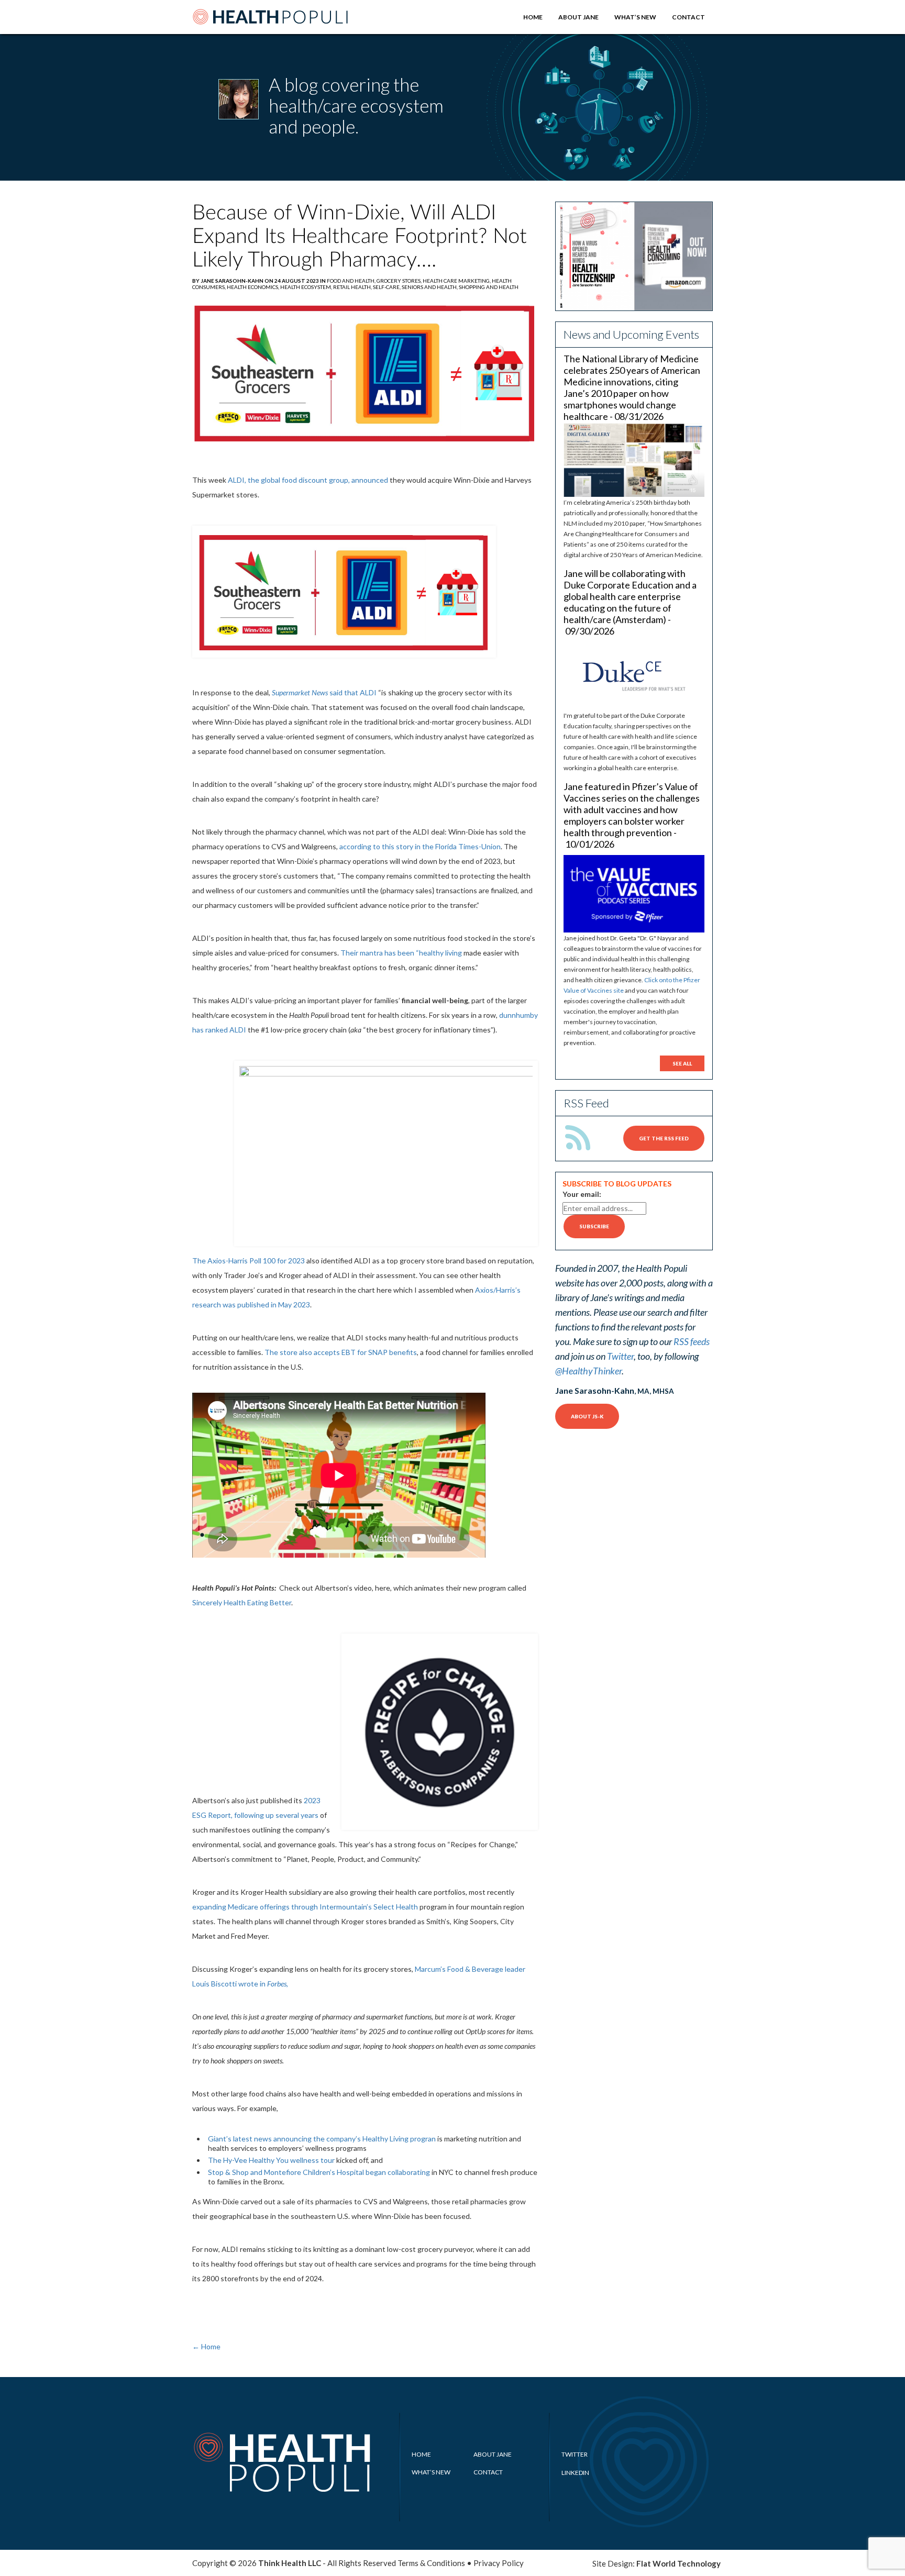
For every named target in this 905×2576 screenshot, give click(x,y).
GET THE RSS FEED (664, 1138)
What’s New (635, 17)
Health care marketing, (457, 281)
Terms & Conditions (431, 2563)
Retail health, (353, 287)
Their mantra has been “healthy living (401, 953)
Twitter (620, 1356)
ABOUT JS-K (587, 1416)
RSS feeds (692, 1341)
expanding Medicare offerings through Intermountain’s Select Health (305, 1907)
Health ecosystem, (307, 287)
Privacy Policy (499, 2563)
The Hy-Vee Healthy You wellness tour (271, 2160)
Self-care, (387, 287)
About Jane (578, 17)
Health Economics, (253, 287)
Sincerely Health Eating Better (242, 1602)
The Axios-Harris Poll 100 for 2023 (249, 1261)
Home (533, 17)
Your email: (582, 1194)
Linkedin (575, 2473)
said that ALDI (324, 692)
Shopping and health (489, 287)
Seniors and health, (430, 287)
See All (682, 1063)
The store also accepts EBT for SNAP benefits (341, 1352)
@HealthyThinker (588, 1371)
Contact (688, 17)
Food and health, (352, 281)
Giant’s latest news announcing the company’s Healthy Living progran (322, 2139)
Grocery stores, (400, 281)
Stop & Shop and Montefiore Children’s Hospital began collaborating (319, 2172)
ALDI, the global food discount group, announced (308, 480)
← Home (206, 2346)
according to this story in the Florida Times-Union (420, 846)
